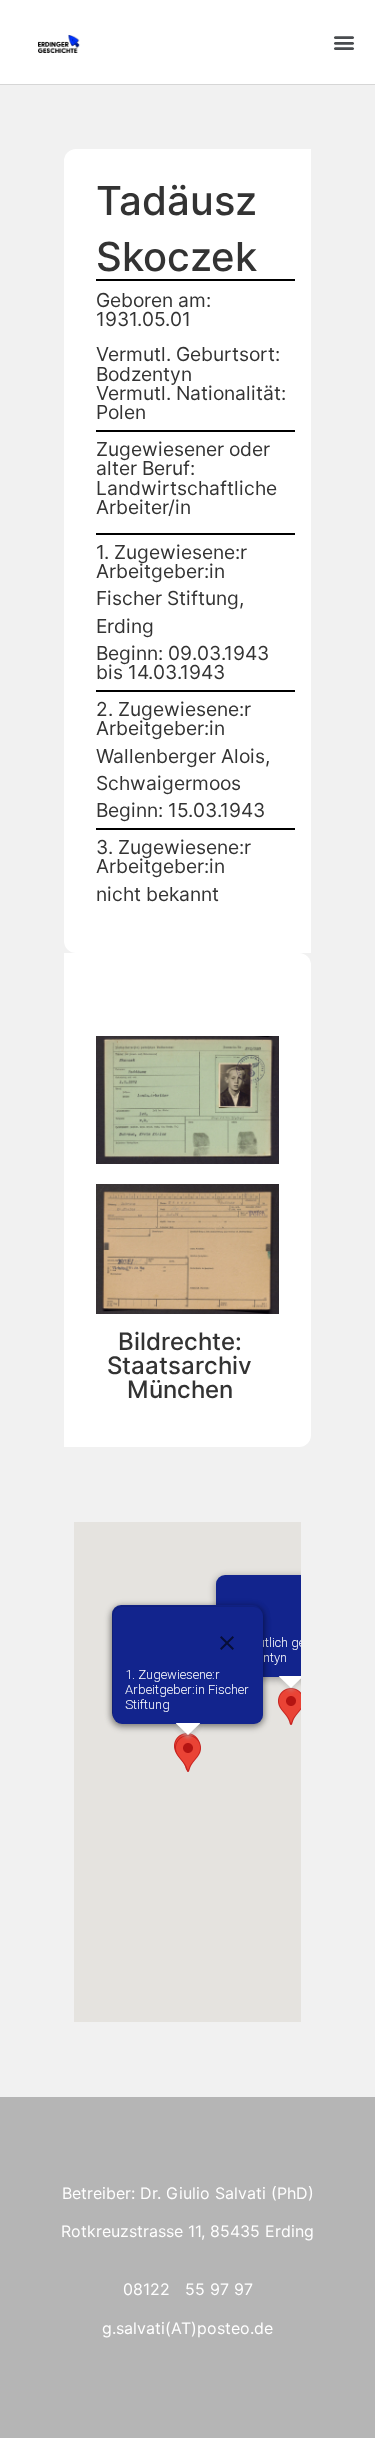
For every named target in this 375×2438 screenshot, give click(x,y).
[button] (343, 42)
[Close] (227, 1643)
